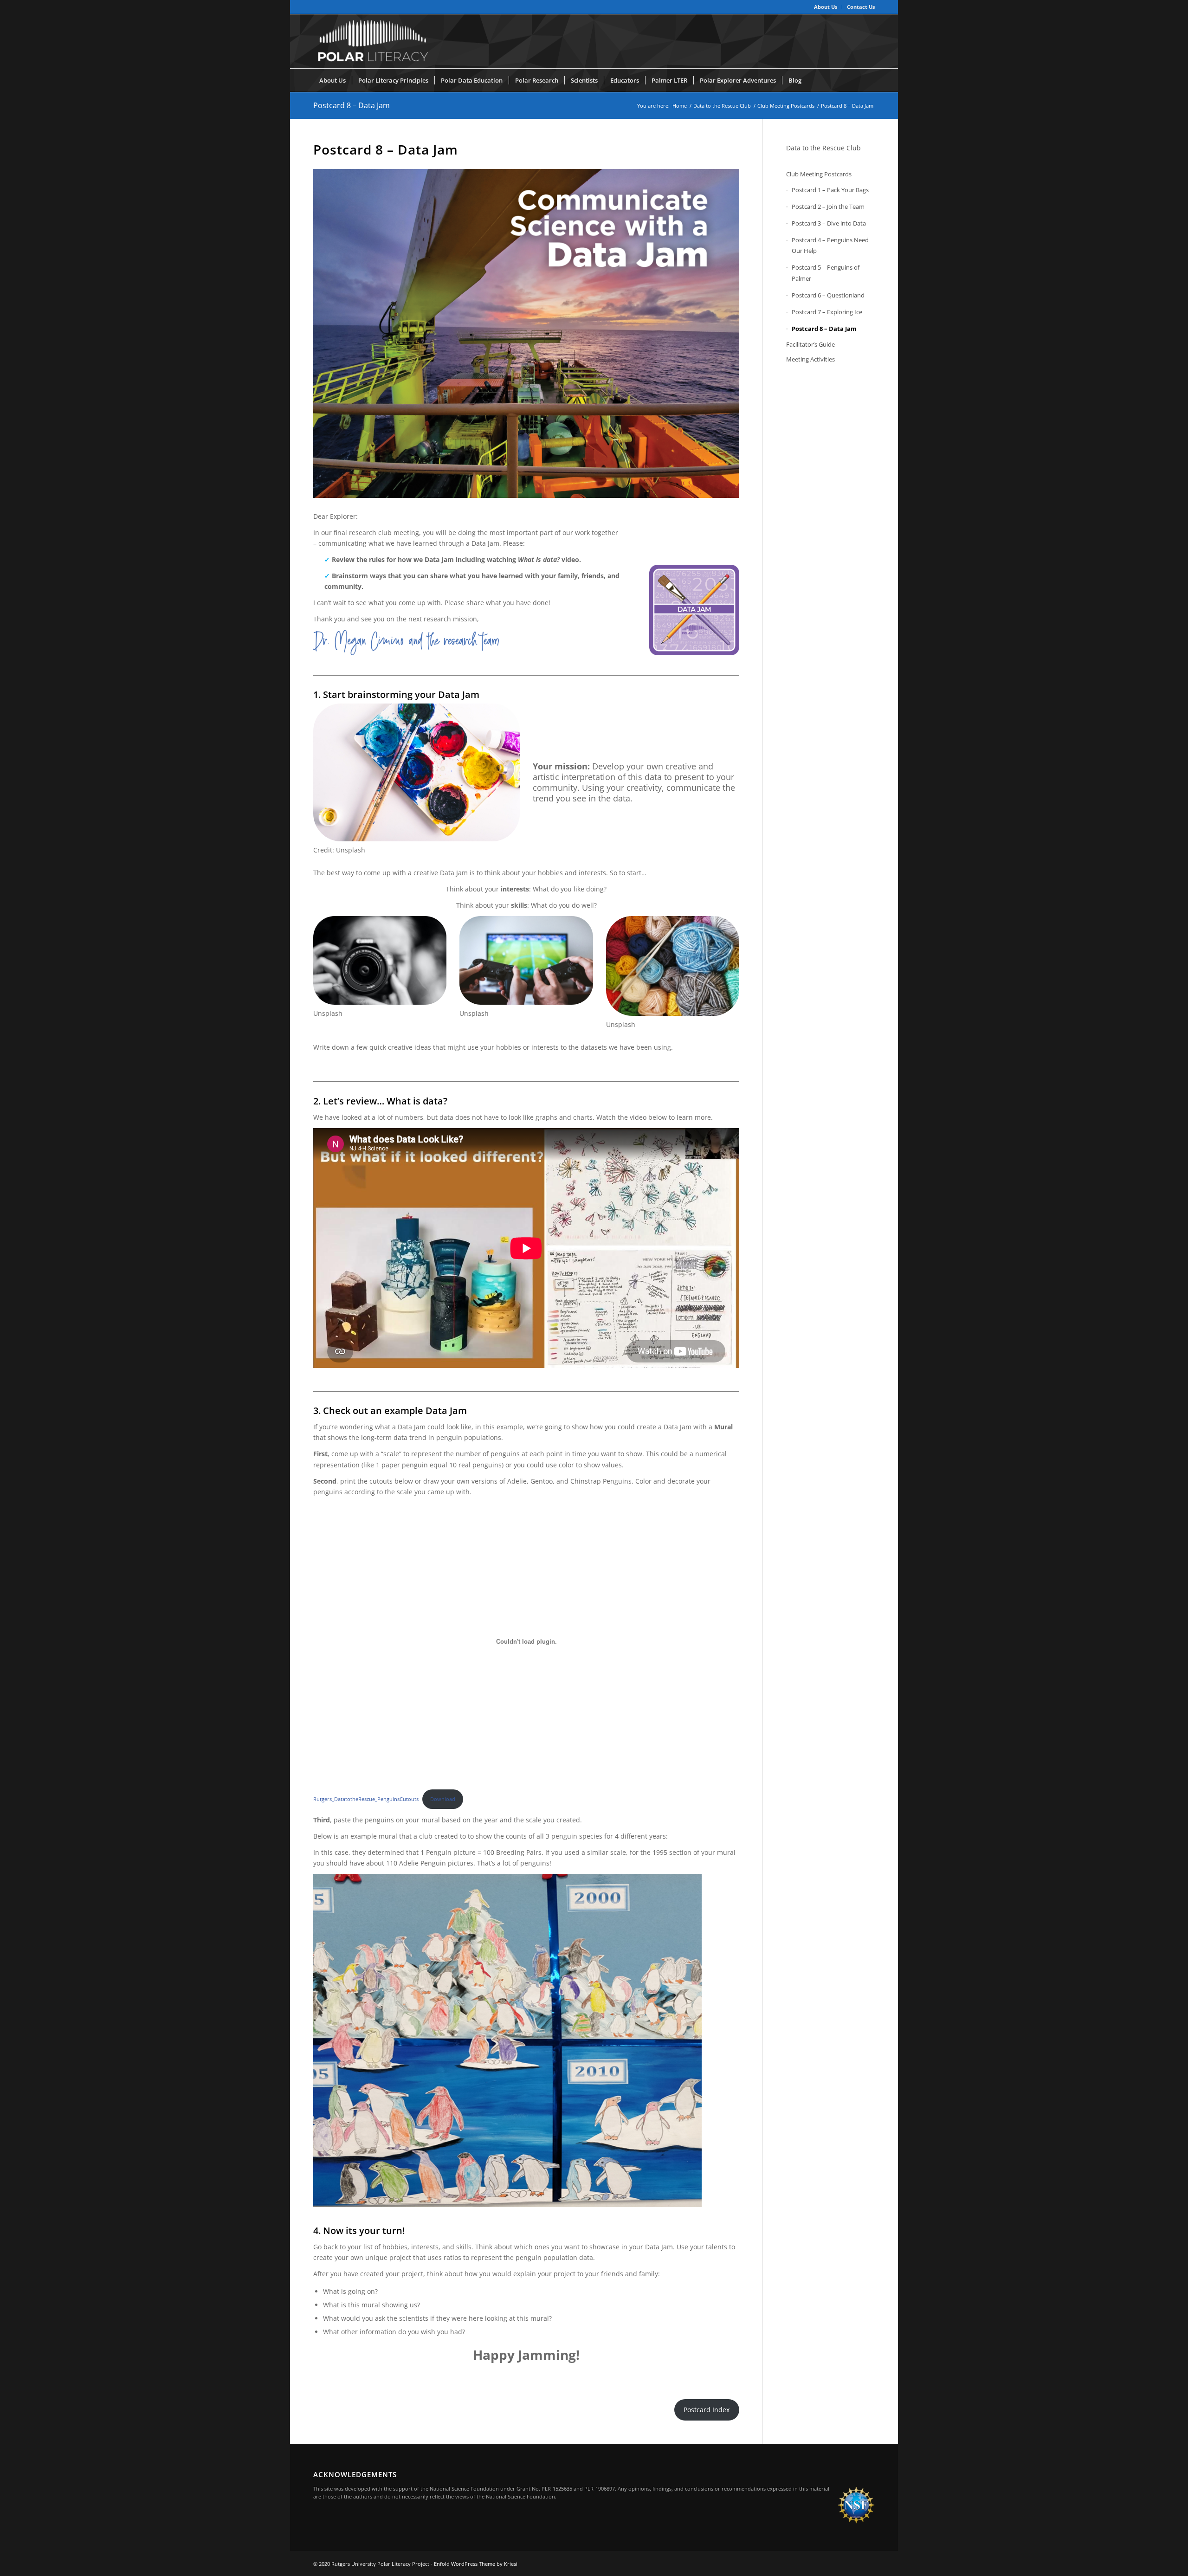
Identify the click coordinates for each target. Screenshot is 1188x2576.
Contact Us (861, 7)
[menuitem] (826, 7)
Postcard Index (707, 2410)
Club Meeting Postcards (819, 174)
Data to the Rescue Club (823, 148)
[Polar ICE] (372, 41)
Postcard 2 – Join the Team (828, 207)
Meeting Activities (810, 359)
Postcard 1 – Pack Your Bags (830, 190)
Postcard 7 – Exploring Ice (827, 312)
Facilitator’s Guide (810, 344)
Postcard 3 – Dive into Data (829, 223)
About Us (826, 7)
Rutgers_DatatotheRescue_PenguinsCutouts (366, 1799)
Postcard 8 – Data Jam (352, 105)
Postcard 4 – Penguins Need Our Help (830, 245)
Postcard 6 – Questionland (828, 295)
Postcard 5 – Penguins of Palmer (826, 273)
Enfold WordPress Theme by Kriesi (476, 2564)
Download (443, 1799)
